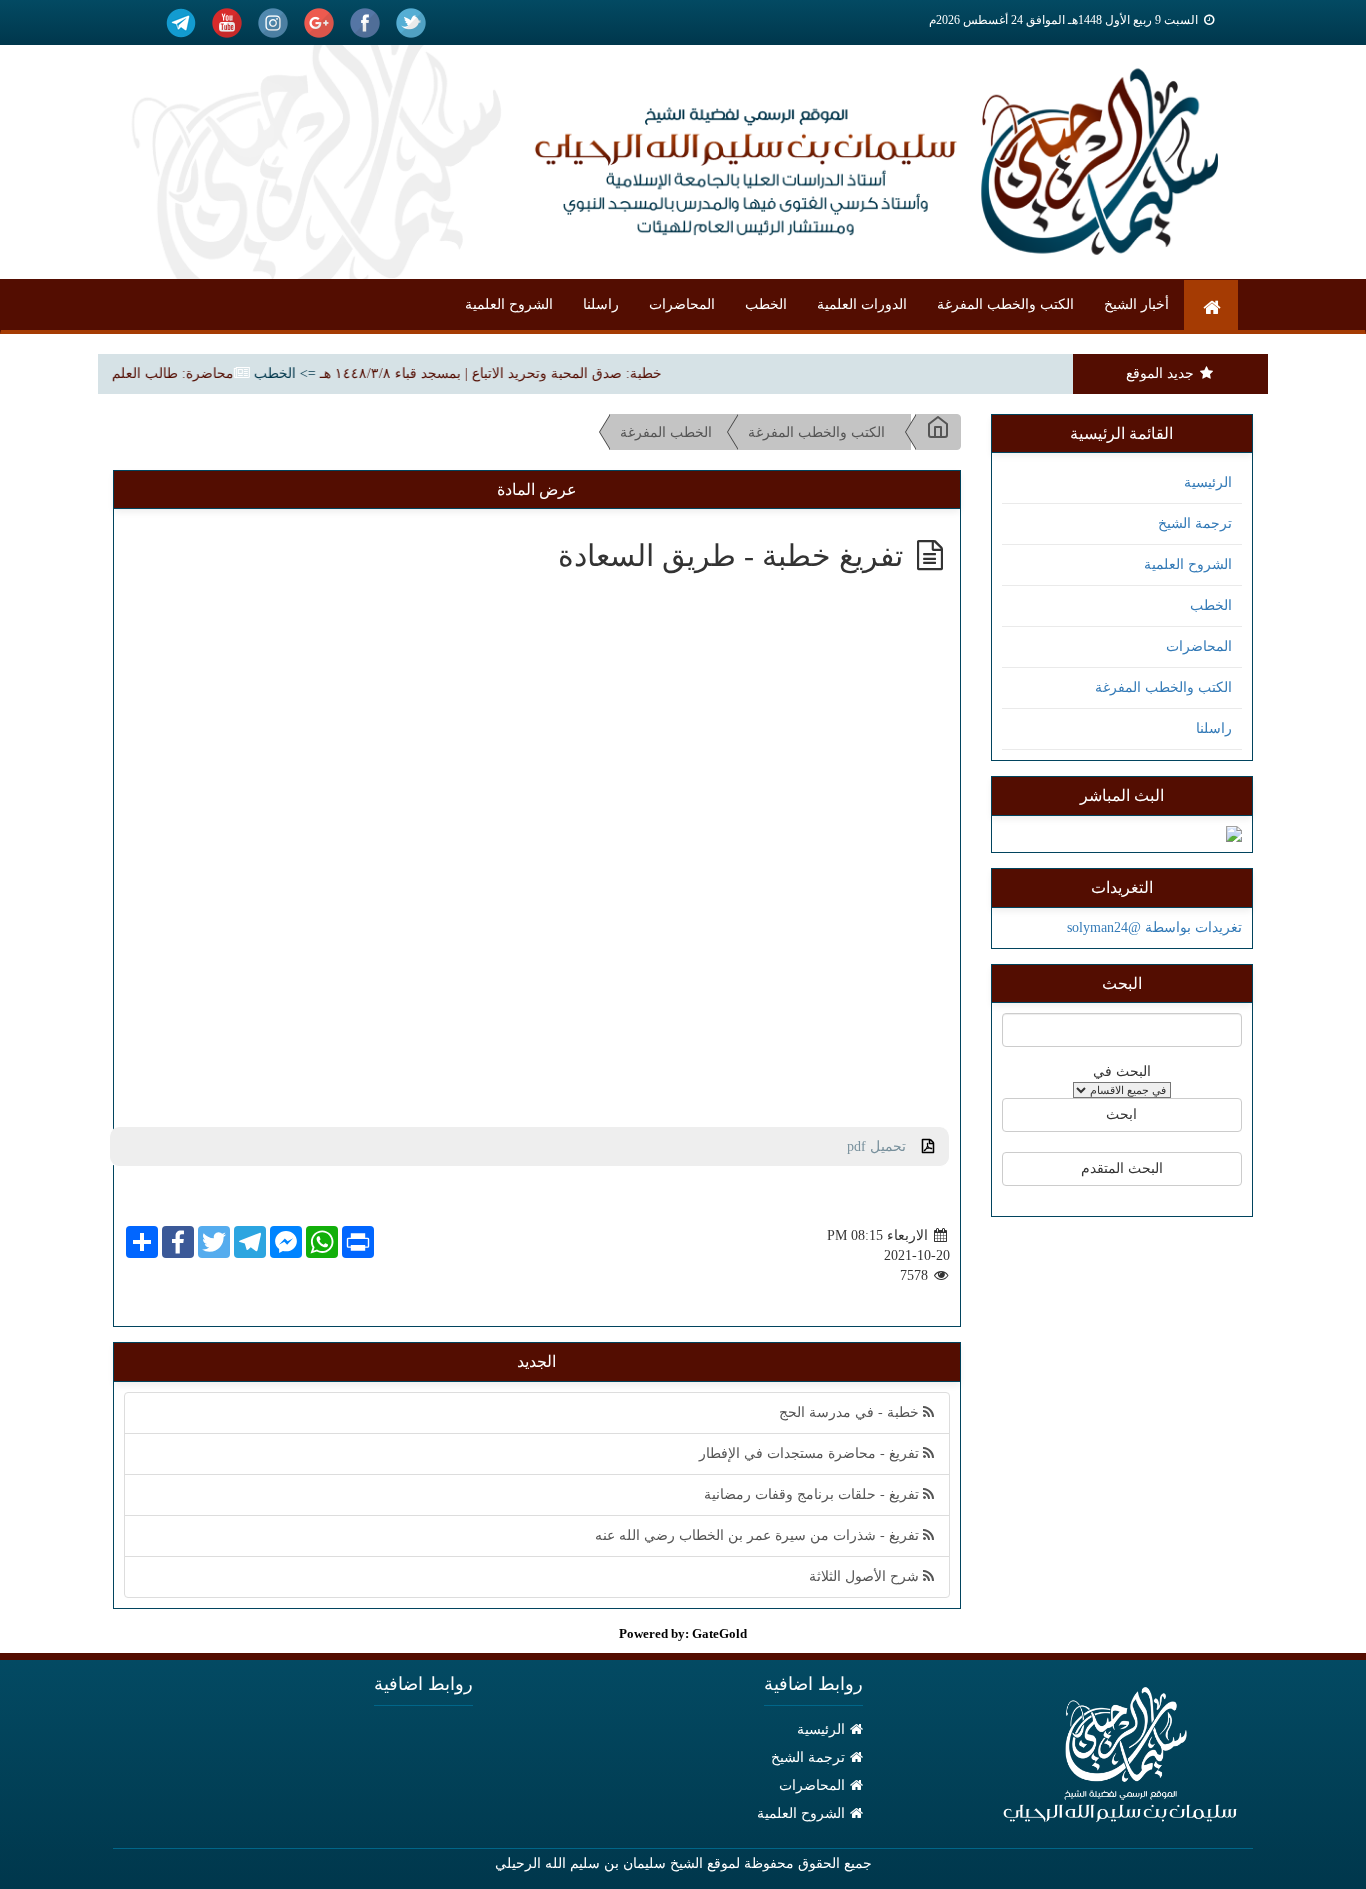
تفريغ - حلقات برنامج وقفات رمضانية (813, 1494)
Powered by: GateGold (683, 1633)
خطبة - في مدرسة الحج (851, 1412)
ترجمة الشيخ (1195, 523)
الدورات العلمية (862, 304)
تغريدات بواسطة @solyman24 (1154, 927)
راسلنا (601, 304)
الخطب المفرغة (666, 432)
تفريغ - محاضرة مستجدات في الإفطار (811, 1453)
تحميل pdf (884, 1146)
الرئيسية (1208, 482)
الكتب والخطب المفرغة (1005, 304)
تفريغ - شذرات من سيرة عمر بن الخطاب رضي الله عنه (759, 1535)
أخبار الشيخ (1136, 304)
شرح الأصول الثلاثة (866, 1576)
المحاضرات (682, 304)
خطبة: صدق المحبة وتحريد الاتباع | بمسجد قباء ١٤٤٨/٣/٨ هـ (512, 373)
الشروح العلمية (509, 304)
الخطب (766, 304)
